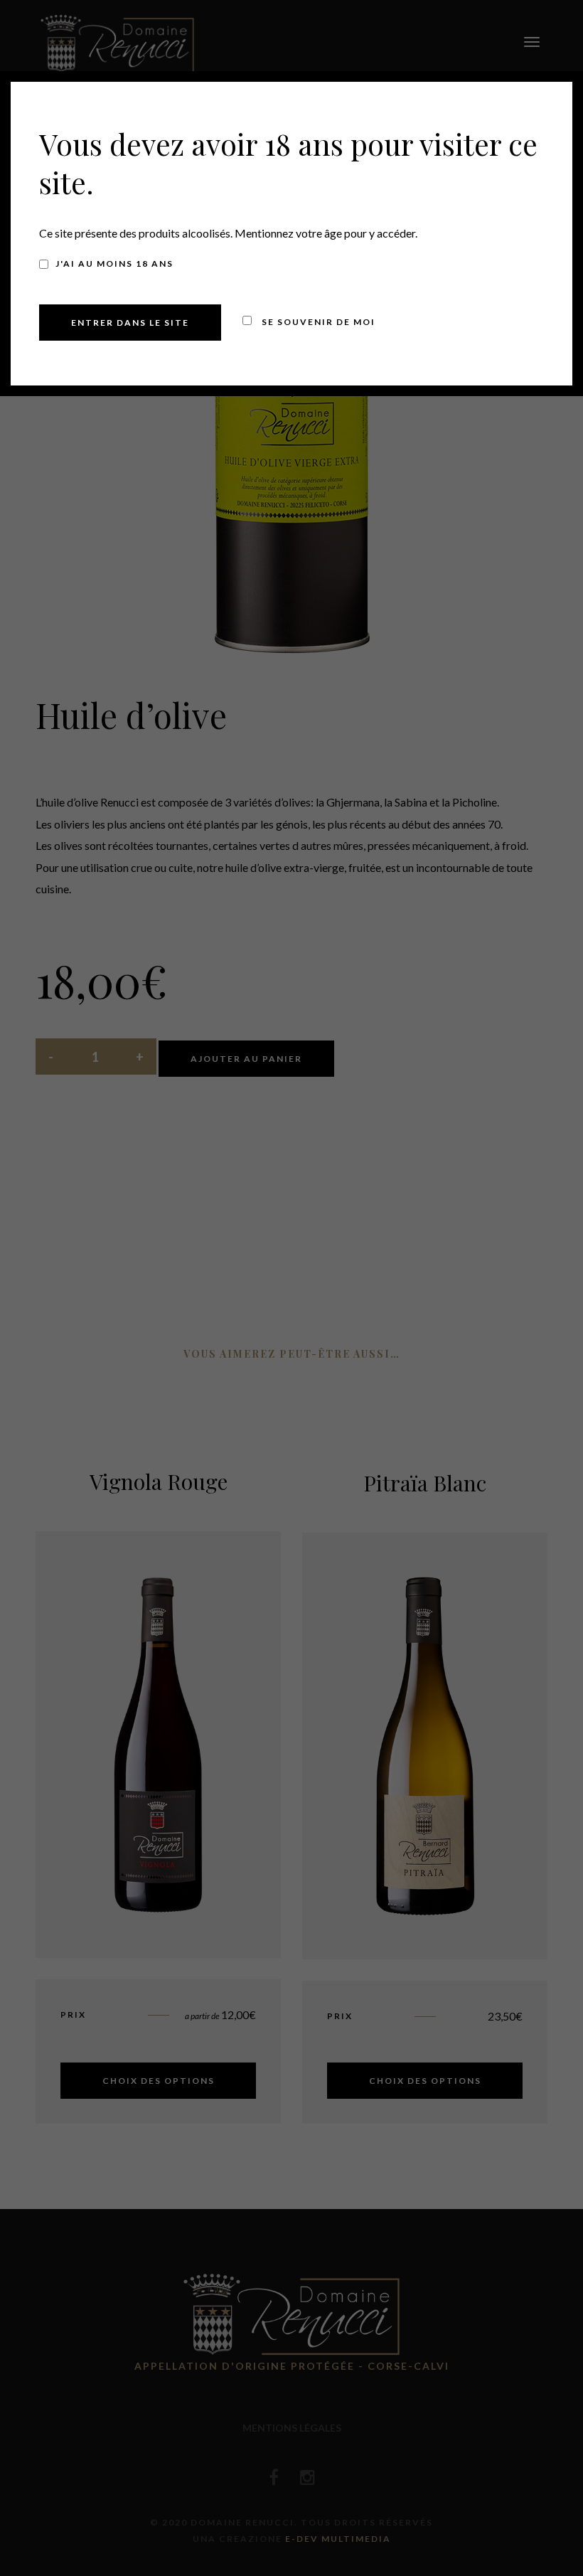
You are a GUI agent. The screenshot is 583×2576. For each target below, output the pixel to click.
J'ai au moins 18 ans (114, 264)
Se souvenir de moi (317, 322)
